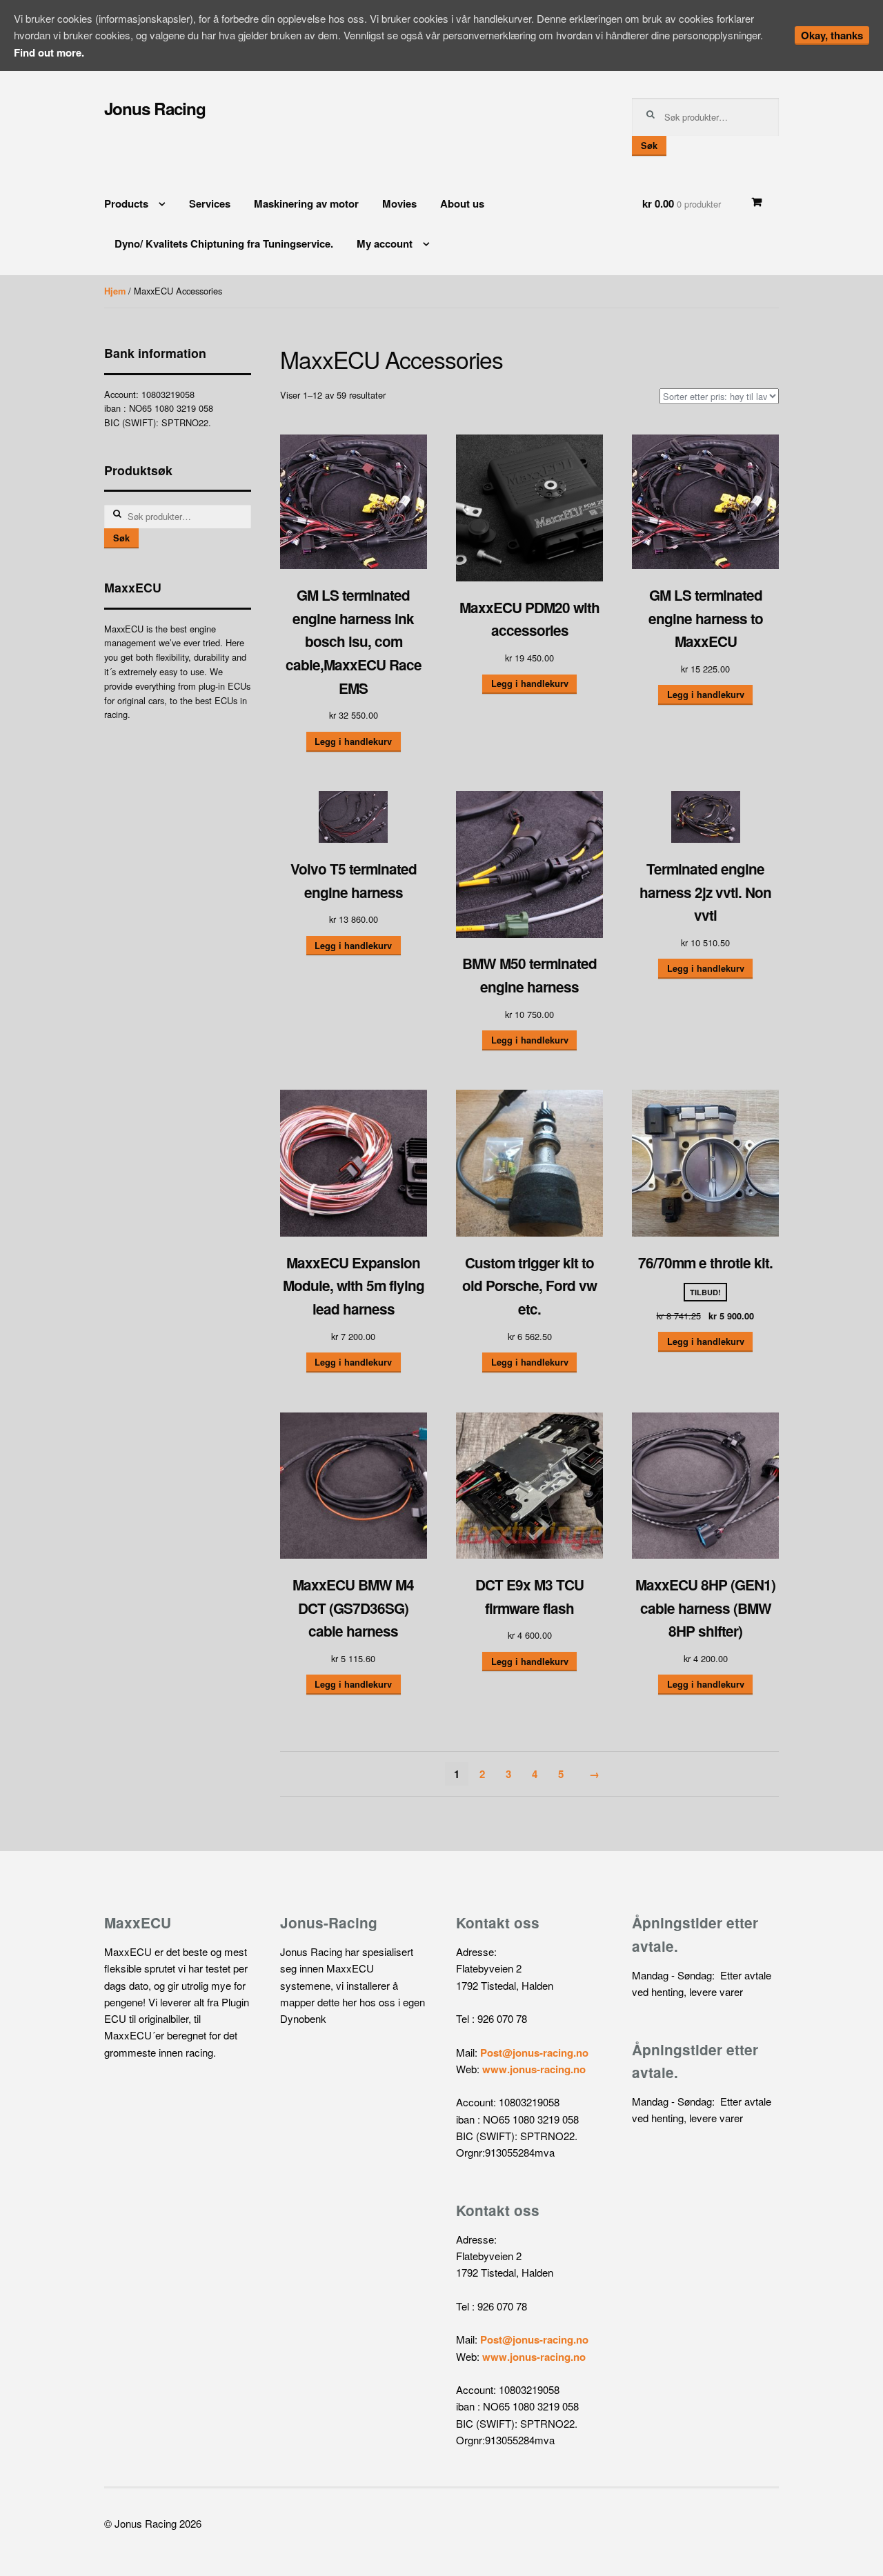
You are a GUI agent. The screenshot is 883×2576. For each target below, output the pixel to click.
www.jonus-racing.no (534, 2069)
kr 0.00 (682, 203)
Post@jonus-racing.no (534, 2053)
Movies (399, 203)
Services (210, 203)
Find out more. (49, 52)
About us (462, 203)
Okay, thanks (832, 35)
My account (385, 243)
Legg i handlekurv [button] (353, 741)
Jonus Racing (155, 108)
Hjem (115, 291)
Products (126, 203)
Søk (649, 146)
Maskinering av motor (306, 203)
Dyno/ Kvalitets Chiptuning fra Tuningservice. (224, 243)
